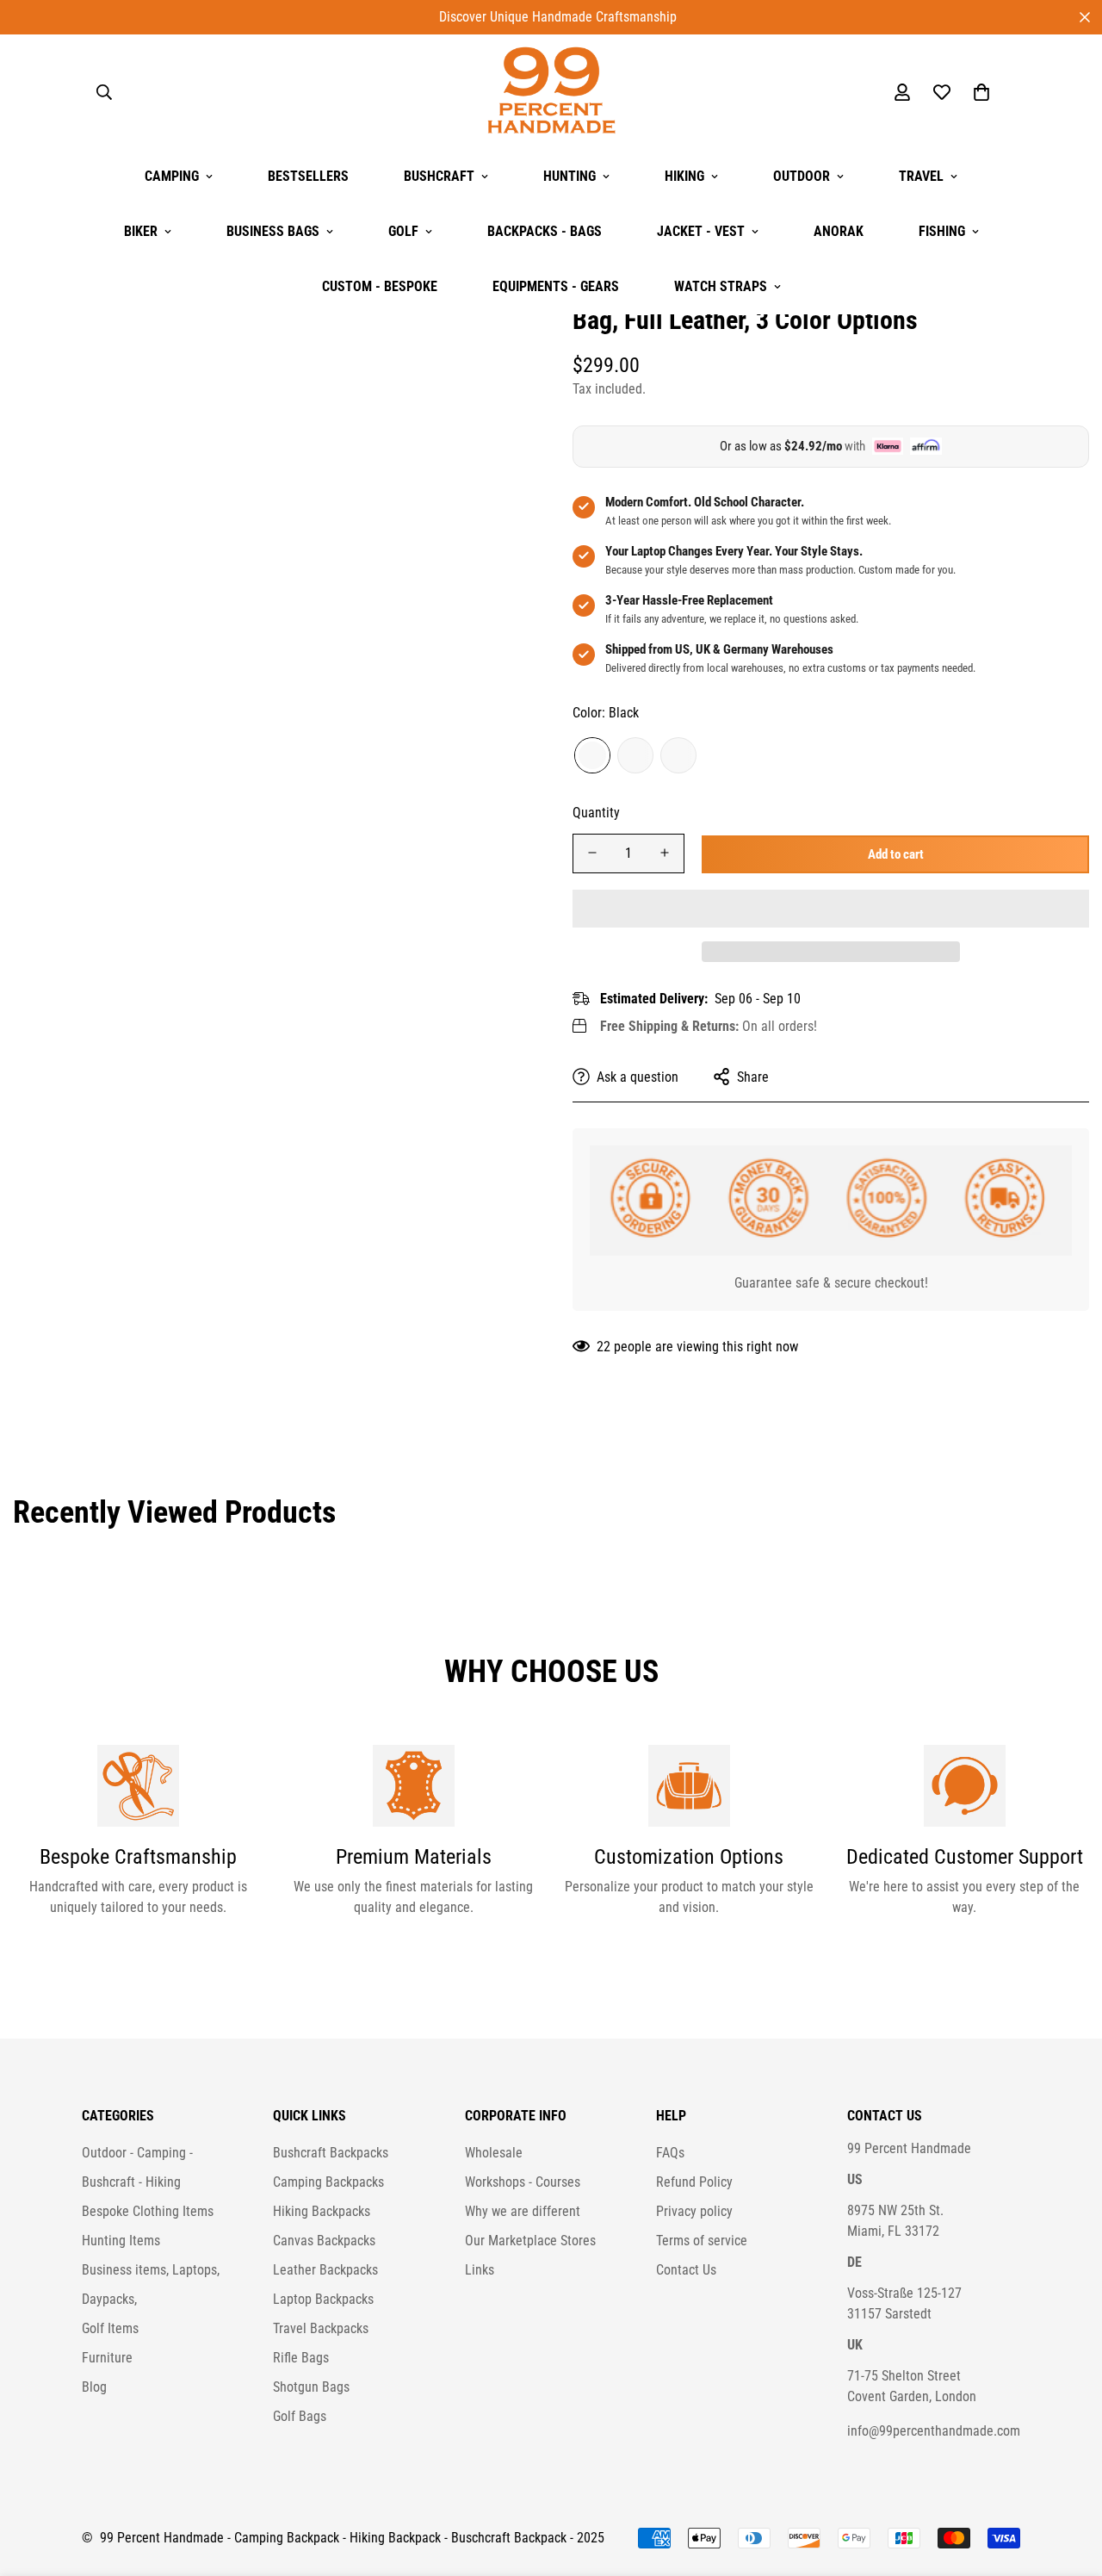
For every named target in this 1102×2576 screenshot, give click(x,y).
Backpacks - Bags (545, 231)
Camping (172, 176)
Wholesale (494, 2153)
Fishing (942, 231)
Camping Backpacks (328, 2182)
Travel (921, 176)
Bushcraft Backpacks (331, 2153)
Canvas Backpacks (324, 2241)
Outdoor (802, 176)
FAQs (670, 2153)
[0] (981, 92)
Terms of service (702, 2241)
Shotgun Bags (311, 2387)
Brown (678, 754)
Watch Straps (721, 286)
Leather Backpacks (325, 2270)
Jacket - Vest (701, 231)
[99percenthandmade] (551, 92)
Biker (141, 231)
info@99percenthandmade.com (934, 2431)
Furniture (107, 2358)
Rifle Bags (301, 2358)
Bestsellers (308, 176)
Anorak (839, 231)
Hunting (570, 176)
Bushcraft (439, 176)
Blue (635, 754)
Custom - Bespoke (380, 286)
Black (592, 754)
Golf (403, 231)
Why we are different (523, 2211)
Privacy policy (694, 2211)
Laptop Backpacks (323, 2299)
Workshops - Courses (523, 2182)
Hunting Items (121, 2241)
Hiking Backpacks (322, 2211)
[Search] (104, 92)
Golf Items (110, 2328)
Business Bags (273, 231)
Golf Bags (300, 2416)
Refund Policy (694, 2182)
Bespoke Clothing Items (148, 2211)
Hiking (684, 176)
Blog (94, 2387)
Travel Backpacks (321, 2328)
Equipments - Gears (556, 286)
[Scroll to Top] (1068, 2482)
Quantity (596, 812)
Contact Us (686, 2270)
